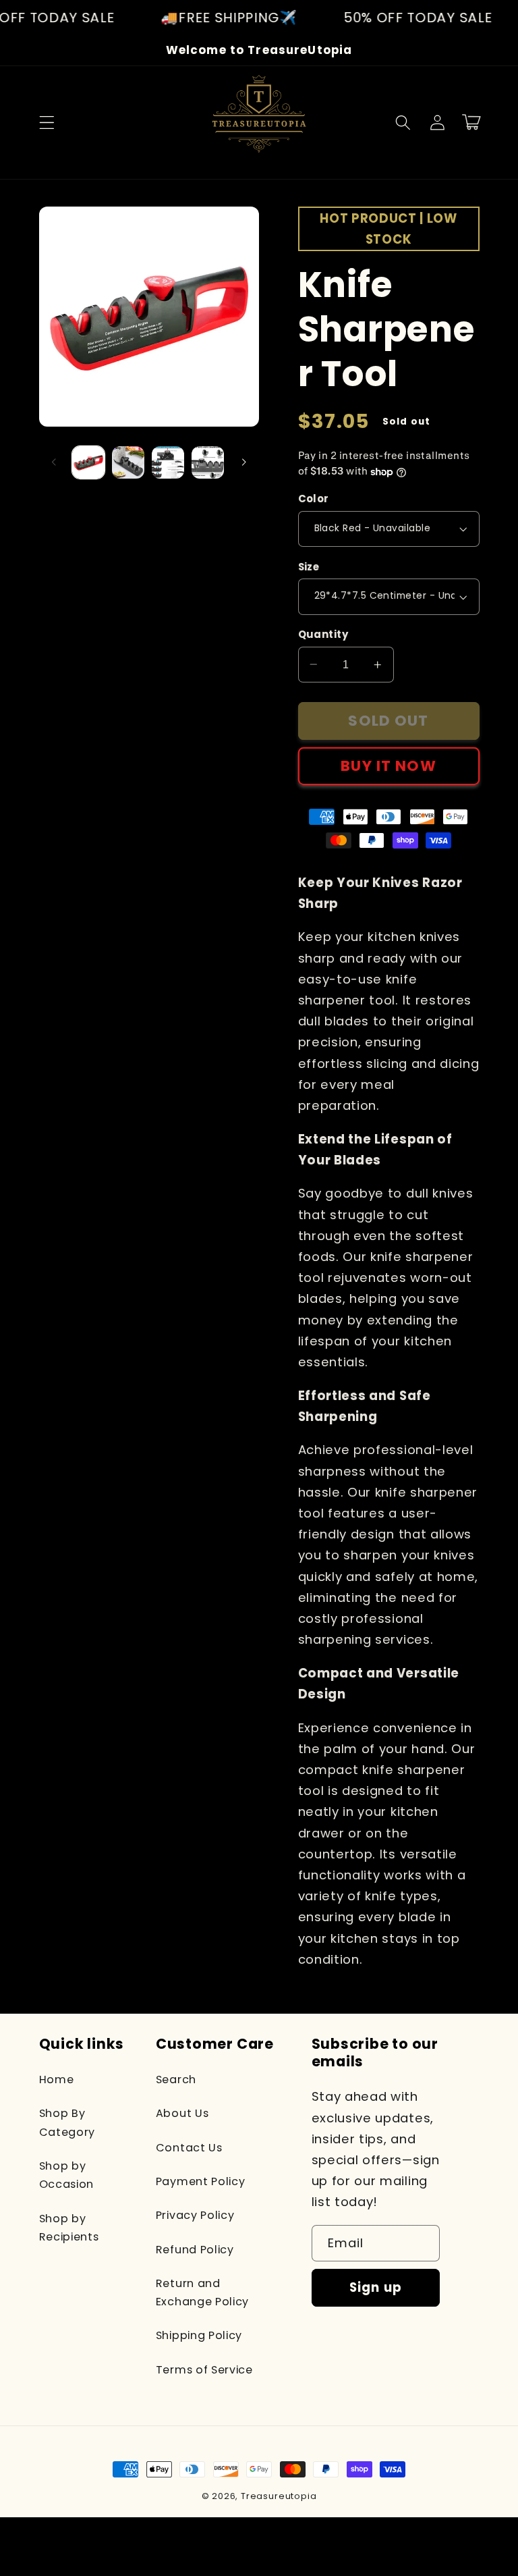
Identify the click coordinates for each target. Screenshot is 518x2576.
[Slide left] (54, 462)
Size (309, 567)
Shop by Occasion (67, 2175)
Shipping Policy (199, 2335)
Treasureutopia (279, 2496)
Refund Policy (195, 2250)
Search (176, 2079)
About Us (182, 2113)
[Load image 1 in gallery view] (88, 462)
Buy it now (388, 766)
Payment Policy (201, 2181)
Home (57, 2079)
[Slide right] (244, 462)
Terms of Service (204, 2370)
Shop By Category (67, 2122)
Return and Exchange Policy (202, 2292)
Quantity (323, 634)
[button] (47, 123)
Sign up (376, 2287)
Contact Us (189, 2148)
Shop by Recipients (69, 2228)
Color (314, 499)
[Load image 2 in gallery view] (128, 462)
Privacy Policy (195, 2215)
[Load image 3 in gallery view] (168, 462)
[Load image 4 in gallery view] (208, 462)
